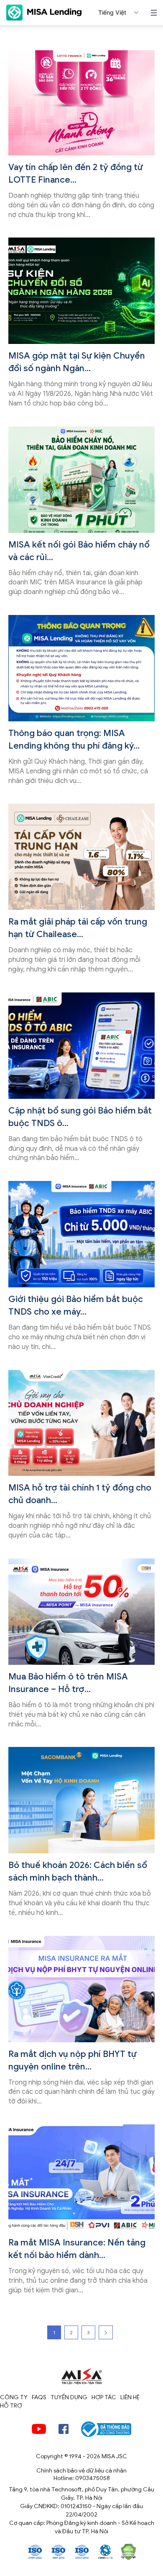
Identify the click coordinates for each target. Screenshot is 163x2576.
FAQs (39, 2397)
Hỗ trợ (11, 2406)
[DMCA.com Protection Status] (128, 2551)
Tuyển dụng (69, 2397)
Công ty (14, 2397)
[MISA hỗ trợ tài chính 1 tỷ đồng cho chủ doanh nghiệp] (81, 1423)
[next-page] (106, 2332)
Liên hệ (130, 2397)
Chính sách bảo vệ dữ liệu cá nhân (81, 2471)
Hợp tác (104, 2397)
